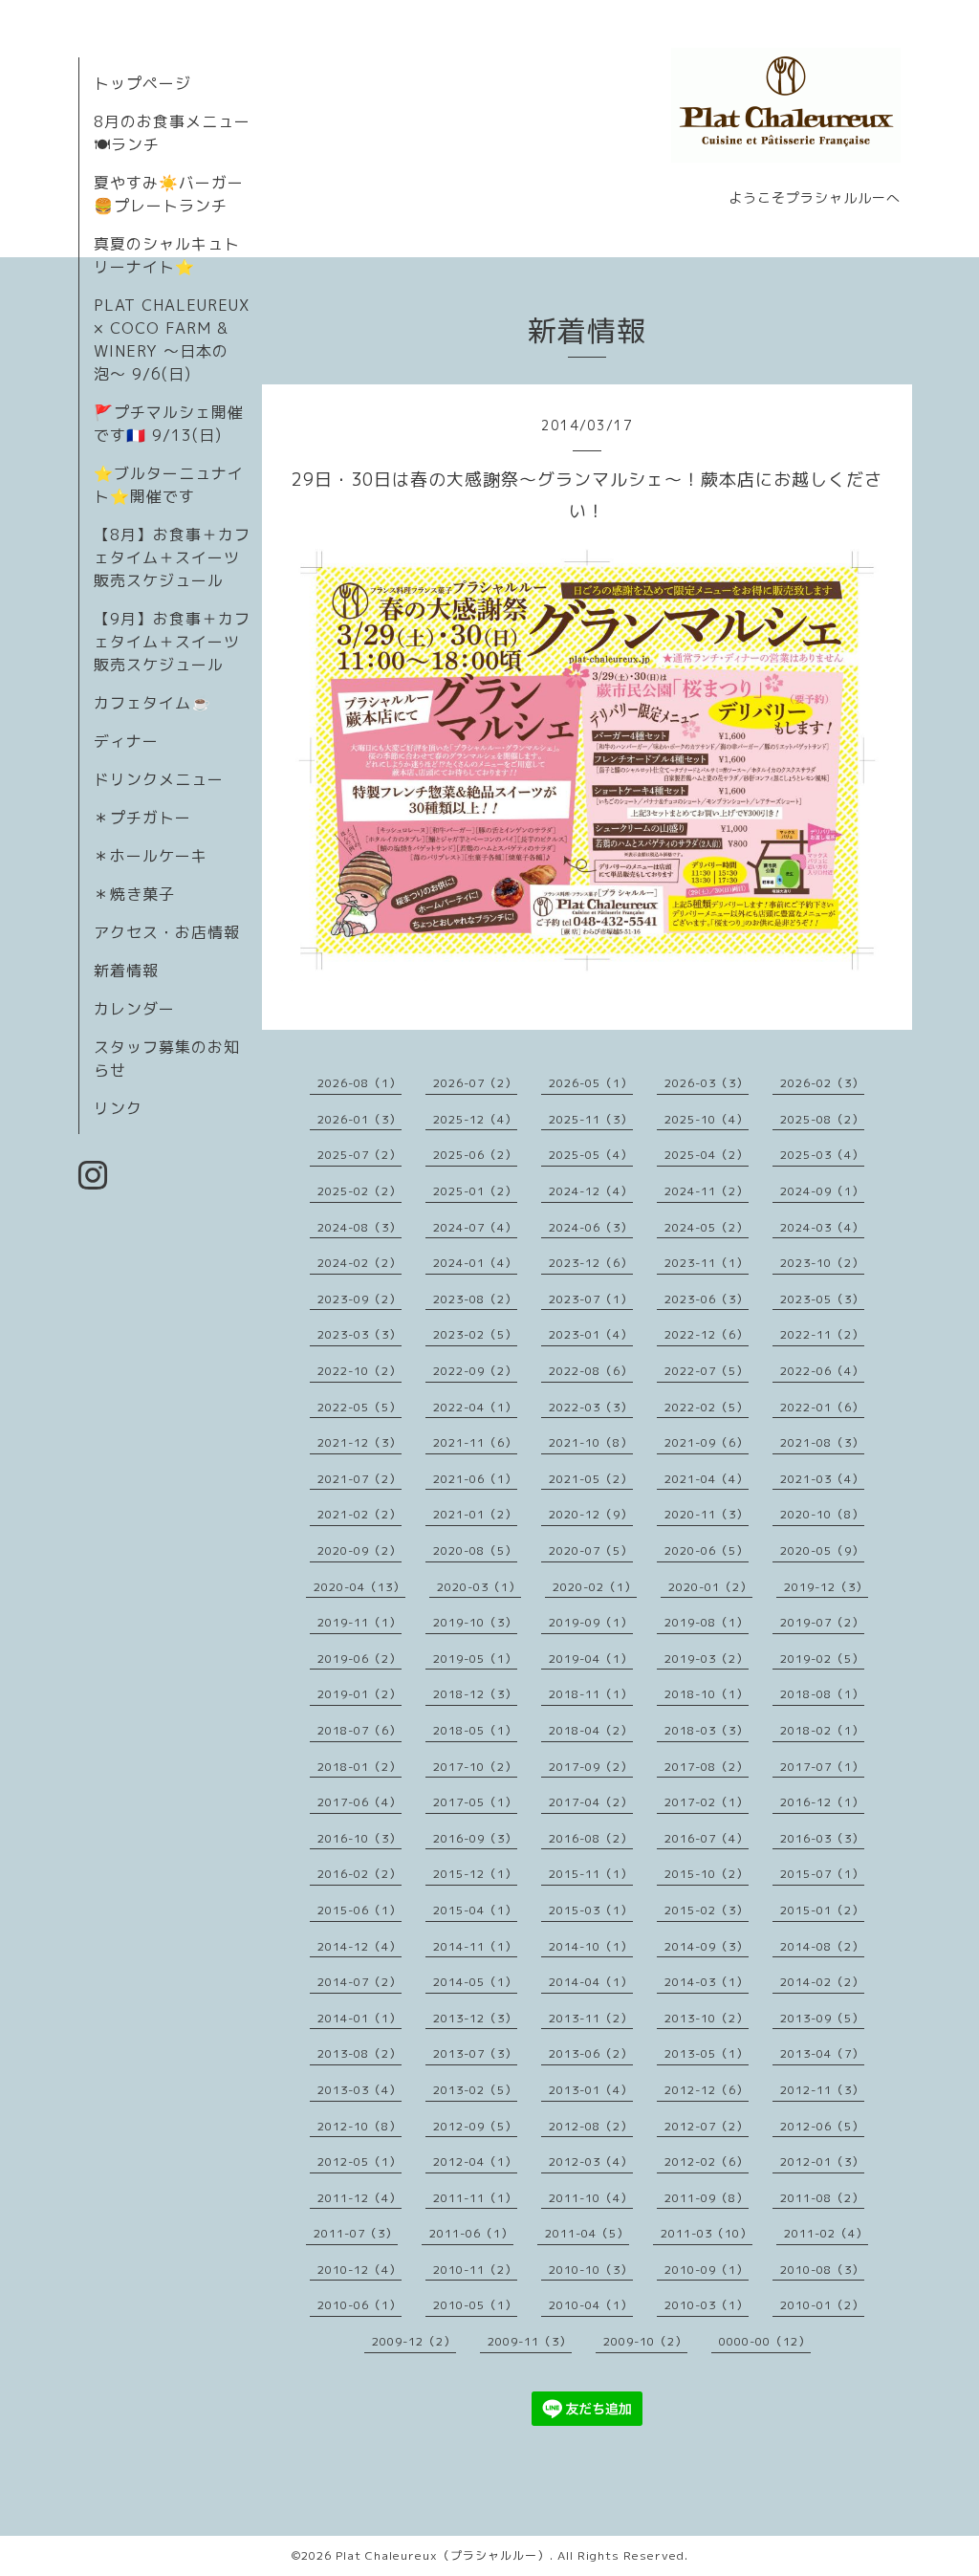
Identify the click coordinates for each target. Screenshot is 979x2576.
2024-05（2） (707, 1227)
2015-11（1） (591, 1874)
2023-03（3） (359, 1334)
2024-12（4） (591, 1191)
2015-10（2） (707, 1874)
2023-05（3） (822, 1299)
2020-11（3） (707, 1514)
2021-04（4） (707, 1479)
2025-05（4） (591, 1155)
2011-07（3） (356, 2233)
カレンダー (134, 1009)
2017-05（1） (475, 1802)
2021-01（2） (475, 1514)
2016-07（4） (707, 1838)
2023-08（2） (475, 1299)
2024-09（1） (822, 1191)
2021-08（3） (822, 1442)
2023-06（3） (707, 1299)
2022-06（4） (822, 1371)
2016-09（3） (475, 1838)
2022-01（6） (822, 1407)
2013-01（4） (591, 2090)
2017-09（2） (591, 1767)
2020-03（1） (479, 1587)
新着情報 (126, 971)
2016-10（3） (359, 1838)
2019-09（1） (591, 1622)
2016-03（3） (822, 1838)
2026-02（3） (822, 1083)
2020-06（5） (707, 1550)
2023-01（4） (591, 1334)
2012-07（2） (707, 2126)
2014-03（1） (707, 1982)
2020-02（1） (595, 1587)
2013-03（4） (359, 2090)
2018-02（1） (822, 1730)
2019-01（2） (359, 1694)
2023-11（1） (707, 1263)
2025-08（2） (822, 1119)
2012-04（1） (475, 2161)
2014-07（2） (359, 1982)
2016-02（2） (359, 1874)
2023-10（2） (822, 1263)
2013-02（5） (475, 2090)
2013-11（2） (591, 2018)
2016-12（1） (822, 1802)
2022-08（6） (591, 1371)
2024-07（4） (475, 1227)
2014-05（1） (475, 1982)
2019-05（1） (475, 1659)
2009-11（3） (530, 2341)
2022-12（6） (707, 1334)
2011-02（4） (826, 2233)
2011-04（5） (587, 2233)
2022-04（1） (475, 1407)
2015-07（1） (822, 1874)
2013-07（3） (475, 2053)
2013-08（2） (359, 2053)
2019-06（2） (359, 1659)
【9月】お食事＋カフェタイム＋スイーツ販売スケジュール (172, 642)
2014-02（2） (822, 1982)
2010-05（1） (475, 2305)
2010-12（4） (359, 2270)
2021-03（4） (822, 1479)
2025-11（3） (591, 1119)
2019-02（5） (822, 1659)
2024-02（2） (359, 1263)
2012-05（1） (359, 2161)
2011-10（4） (591, 2198)
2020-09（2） (359, 1550)
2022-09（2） (475, 1371)
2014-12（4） (359, 1946)
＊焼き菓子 (134, 894)
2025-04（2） (707, 1155)
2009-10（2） (645, 2341)
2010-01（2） (822, 2305)
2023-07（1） (591, 1299)
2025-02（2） (359, 1191)
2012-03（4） (591, 2161)
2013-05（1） (707, 2053)
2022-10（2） (359, 1371)
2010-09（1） (707, 2270)
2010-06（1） (359, 2305)
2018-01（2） (359, 1767)
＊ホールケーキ (151, 856)
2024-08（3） (359, 1227)
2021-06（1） (475, 1479)
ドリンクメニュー (159, 779)
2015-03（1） (591, 1910)
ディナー (126, 741)
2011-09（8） (707, 2198)
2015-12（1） (475, 1874)
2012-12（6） (707, 2090)
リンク (118, 1108)
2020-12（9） (591, 1514)
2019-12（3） (826, 1587)
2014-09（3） (707, 1946)
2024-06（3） (591, 1227)
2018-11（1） (591, 1694)
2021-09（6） (707, 1442)
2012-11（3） (822, 2090)
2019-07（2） (822, 1622)
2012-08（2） (591, 2126)
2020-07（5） (591, 1550)
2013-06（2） (591, 2053)
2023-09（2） (359, 1299)
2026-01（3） (359, 1119)
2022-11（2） (822, 1334)
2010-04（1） (591, 2305)
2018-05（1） (475, 1730)
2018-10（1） (707, 1694)
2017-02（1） (707, 1802)
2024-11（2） (707, 1191)
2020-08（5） (475, 1550)
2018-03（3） (707, 1730)
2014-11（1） (475, 1946)
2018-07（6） (359, 1730)
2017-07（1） (822, 1767)
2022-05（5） (359, 1407)
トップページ (142, 83)
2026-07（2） (475, 1083)
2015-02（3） (707, 1910)
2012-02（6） (707, 2161)
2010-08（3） (822, 2270)
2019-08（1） (707, 1622)
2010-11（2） (475, 2270)
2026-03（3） (707, 1083)
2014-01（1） (359, 2018)
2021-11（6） (475, 1442)
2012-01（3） (822, 2161)
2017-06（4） (359, 1802)
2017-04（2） (591, 1802)
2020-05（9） (822, 1550)
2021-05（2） (591, 1479)
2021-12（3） (359, 1442)
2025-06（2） (475, 1155)
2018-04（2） (591, 1730)
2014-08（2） (822, 1946)
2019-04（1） (591, 1659)
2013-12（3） (475, 2018)
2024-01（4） (475, 1263)
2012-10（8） (359, 2126)
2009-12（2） (414, 2341)
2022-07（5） (707, 1371)
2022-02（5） (707, 1407)
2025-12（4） (475, 1119)
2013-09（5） (822, 2018)
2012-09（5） (475, 2126)
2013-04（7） (822, 2053)
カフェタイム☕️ (152, 703)
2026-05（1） (591, 1083)
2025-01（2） (475, 1191)
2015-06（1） (359, 1910)
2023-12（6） (591, 1263)
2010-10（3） (591, 2270)
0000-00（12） (765, 2341)
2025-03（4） (822, 1155)
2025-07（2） (359, 1155)
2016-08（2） (591, 1838)
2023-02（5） (475, 1334)
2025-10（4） (707, 1119)
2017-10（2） (475, 1767)
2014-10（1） (591, 1946)
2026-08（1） (359, 1083)
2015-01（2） (822, 1910)
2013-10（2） (707, 2018)
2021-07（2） (359, 1479)
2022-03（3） (591, 1407)
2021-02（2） (359, 1514)
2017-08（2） (707, 1767)
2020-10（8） (822, 1514)
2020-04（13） (359, 1587)
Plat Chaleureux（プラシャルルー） (443, 2555)
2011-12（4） (359, 2198)
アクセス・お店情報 (167, 932)
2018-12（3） (475, 1694)
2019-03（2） (707, 1659)
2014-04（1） (591, 1982)
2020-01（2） (710, 1587)
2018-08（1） (822, 1694)
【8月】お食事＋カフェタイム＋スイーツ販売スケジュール (172, 557)
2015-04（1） (475, 1910)
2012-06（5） (822, 2126)
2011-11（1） (475, 2198)
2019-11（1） (359, 1622)
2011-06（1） (471, 2233)
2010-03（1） (707, 2305)
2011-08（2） (822, 2198)
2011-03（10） (707, 2233)
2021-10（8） (591, 1442)
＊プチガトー (142, 818)
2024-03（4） (822, 1227)
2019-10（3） (475, 1622)
